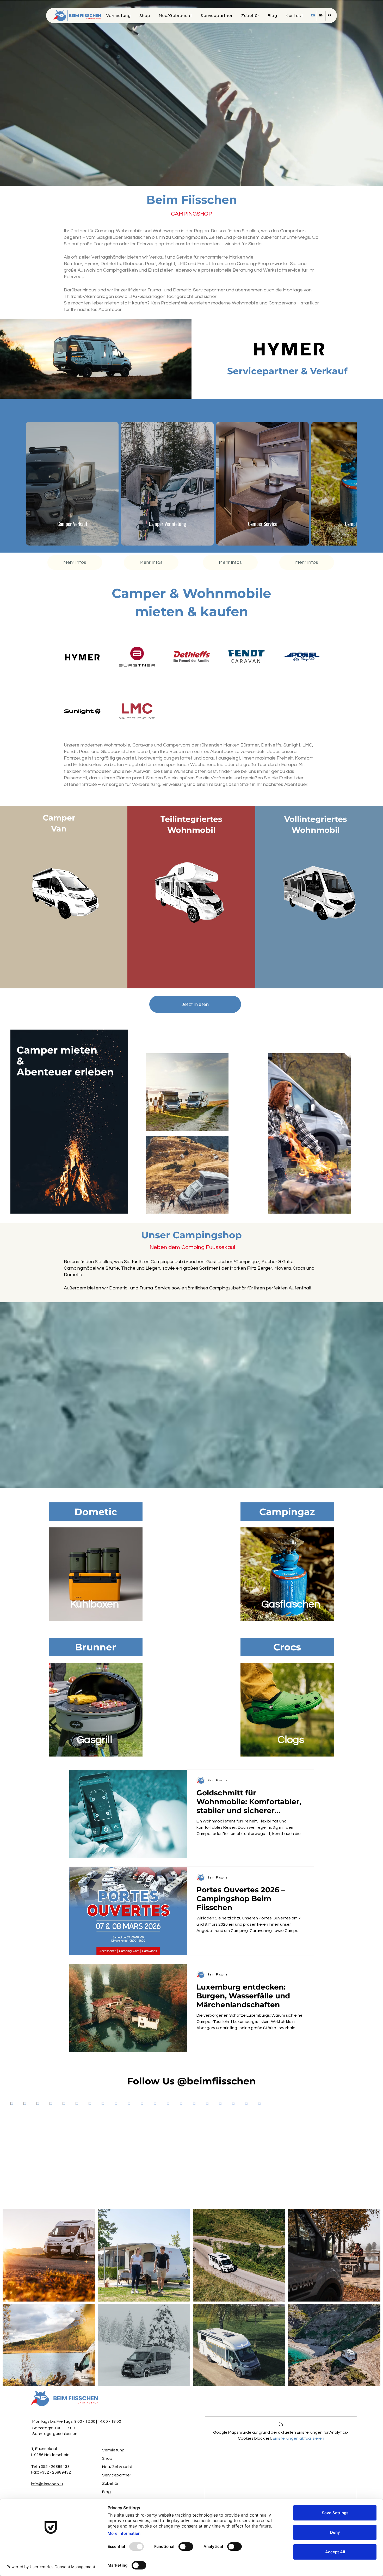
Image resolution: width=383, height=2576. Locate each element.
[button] (294, 16)
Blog (106, 2476)
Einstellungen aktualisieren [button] (298, 2423)
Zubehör (110, 2468)
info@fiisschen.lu (47, 2468)
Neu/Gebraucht (117, 2451)
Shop (107, 2443)
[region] (96, 1558)
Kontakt (110, 2485)
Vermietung (113, 2434)
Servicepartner (117, 2459)
